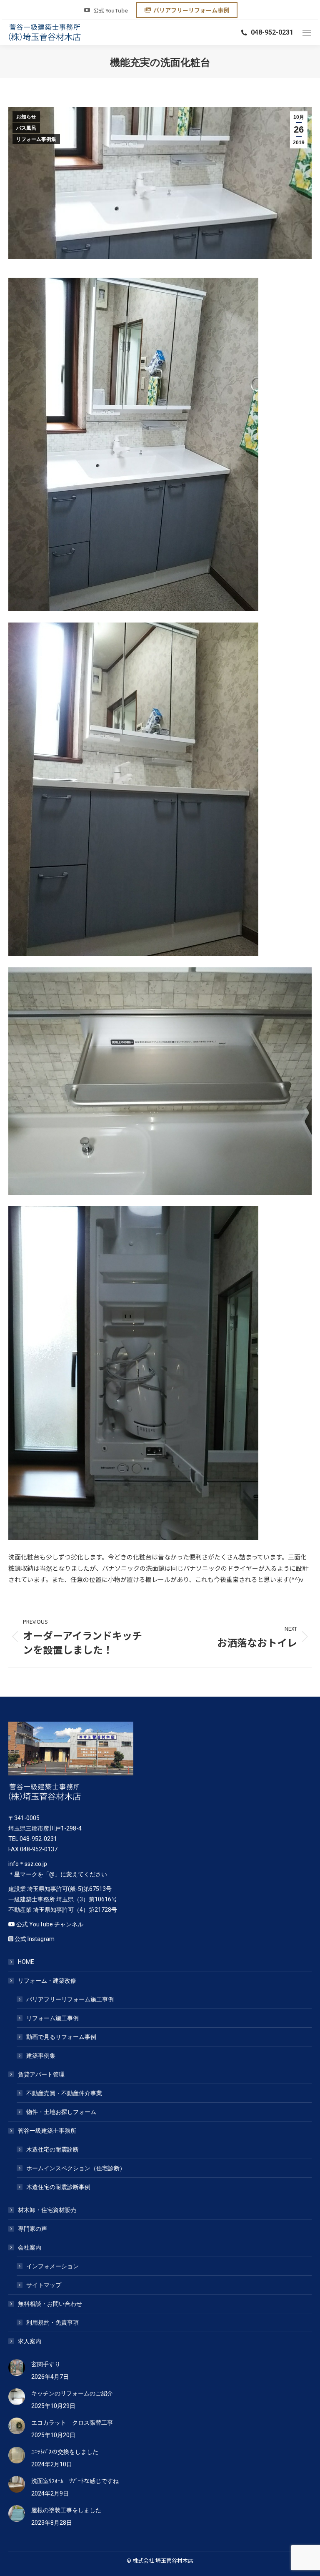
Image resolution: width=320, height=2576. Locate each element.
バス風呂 (26, 128)
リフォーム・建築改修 (47, 1981)
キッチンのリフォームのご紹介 (72, 2393)
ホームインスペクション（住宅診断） (76, 2168)
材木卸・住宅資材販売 (47, 2210)
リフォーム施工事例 (52, 2018)
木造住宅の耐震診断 (52, 2149)
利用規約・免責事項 (52, 2322)
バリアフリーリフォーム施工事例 (70, 1999)
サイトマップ (44, 2285)
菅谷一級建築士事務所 (47, 2131)
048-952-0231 (272, 32)
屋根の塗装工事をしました (66, 2510)
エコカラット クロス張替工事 (72, 2423)
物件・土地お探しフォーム (61, 2112)
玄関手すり (46, 2364)
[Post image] (17, 2368)
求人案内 (30, 2341)
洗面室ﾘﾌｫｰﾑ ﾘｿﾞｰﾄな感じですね (75, 2481)
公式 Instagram (35, 1939)
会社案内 (30, 2247)
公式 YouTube (111, 10)
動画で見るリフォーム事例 (61, 2037)
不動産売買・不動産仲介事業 (64, 2093)
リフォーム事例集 (36, 139)
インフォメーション (52, 2266)
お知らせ (26, 117)
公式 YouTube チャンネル (50, 1924)
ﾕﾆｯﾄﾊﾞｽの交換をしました (65, 2452)
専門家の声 (32, 2229)
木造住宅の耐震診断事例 (58, 2187)
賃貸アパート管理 (41, 2074)
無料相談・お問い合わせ (50, 2304)
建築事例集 (41, 2056)
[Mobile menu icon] (307, 33)
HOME (26, 1962)
